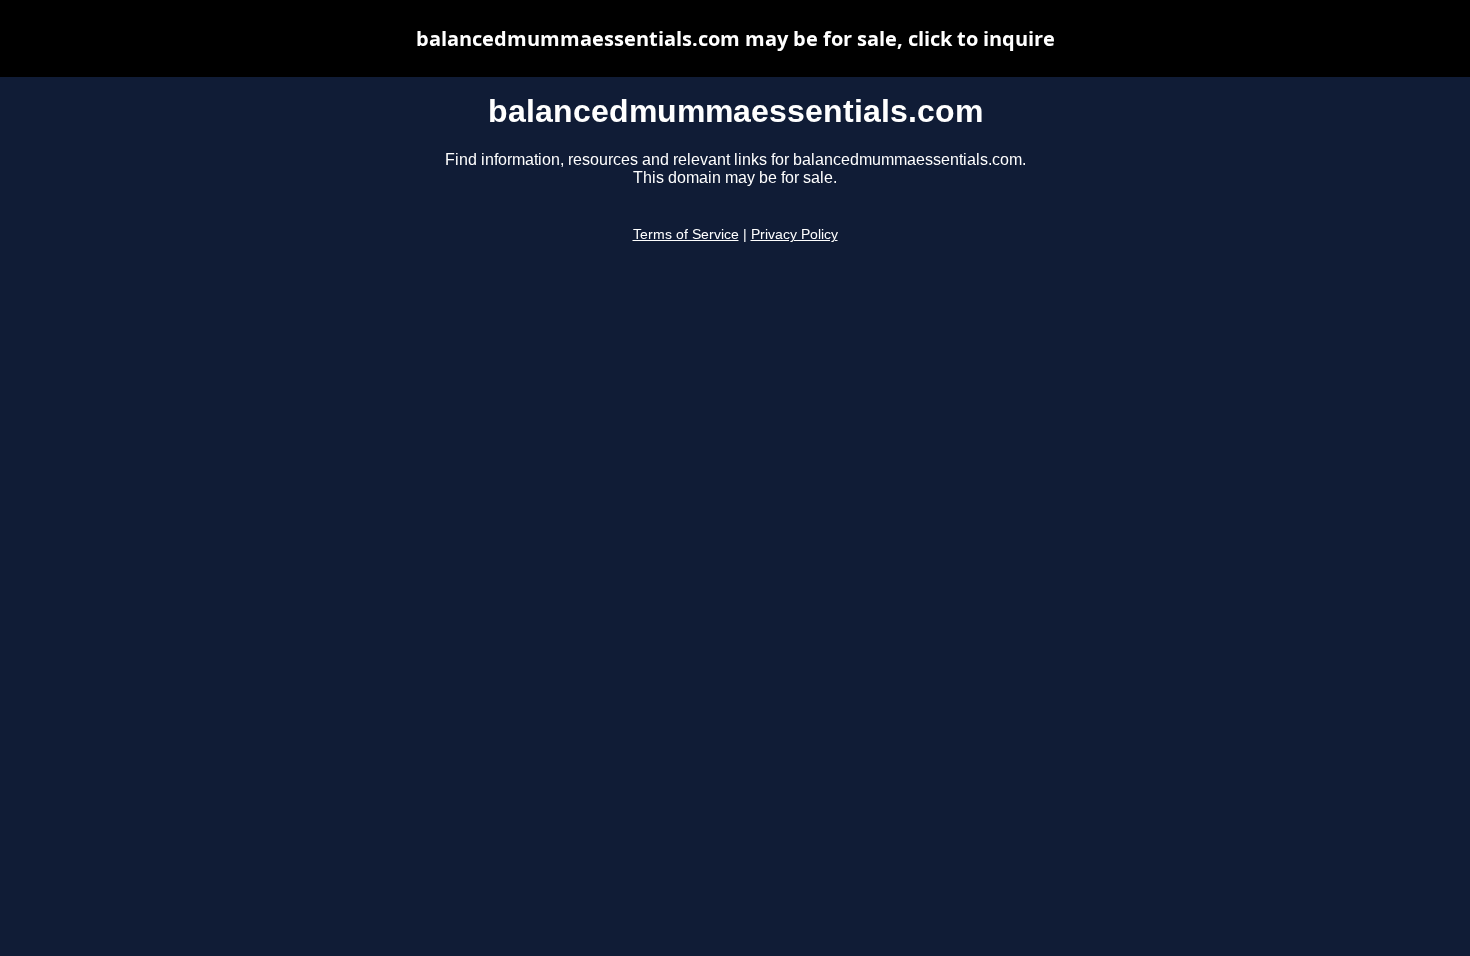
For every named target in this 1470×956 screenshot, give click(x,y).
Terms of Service (686, 234)
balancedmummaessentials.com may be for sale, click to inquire (735, 38)
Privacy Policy (794, 234)
